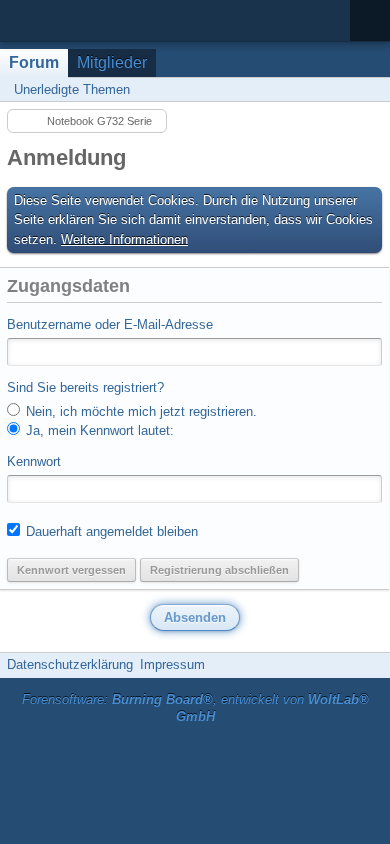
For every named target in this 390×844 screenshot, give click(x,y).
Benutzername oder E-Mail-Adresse (110, 324)
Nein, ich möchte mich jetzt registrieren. (139, 411)
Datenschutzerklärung (70, 664)
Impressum (172, 664)
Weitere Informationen (124, 239)
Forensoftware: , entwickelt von (195, 708)
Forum (34, 62)
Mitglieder (112, 62)
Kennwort (34, 461)
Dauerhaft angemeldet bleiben (110, 531)
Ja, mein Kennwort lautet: (98, 430)
